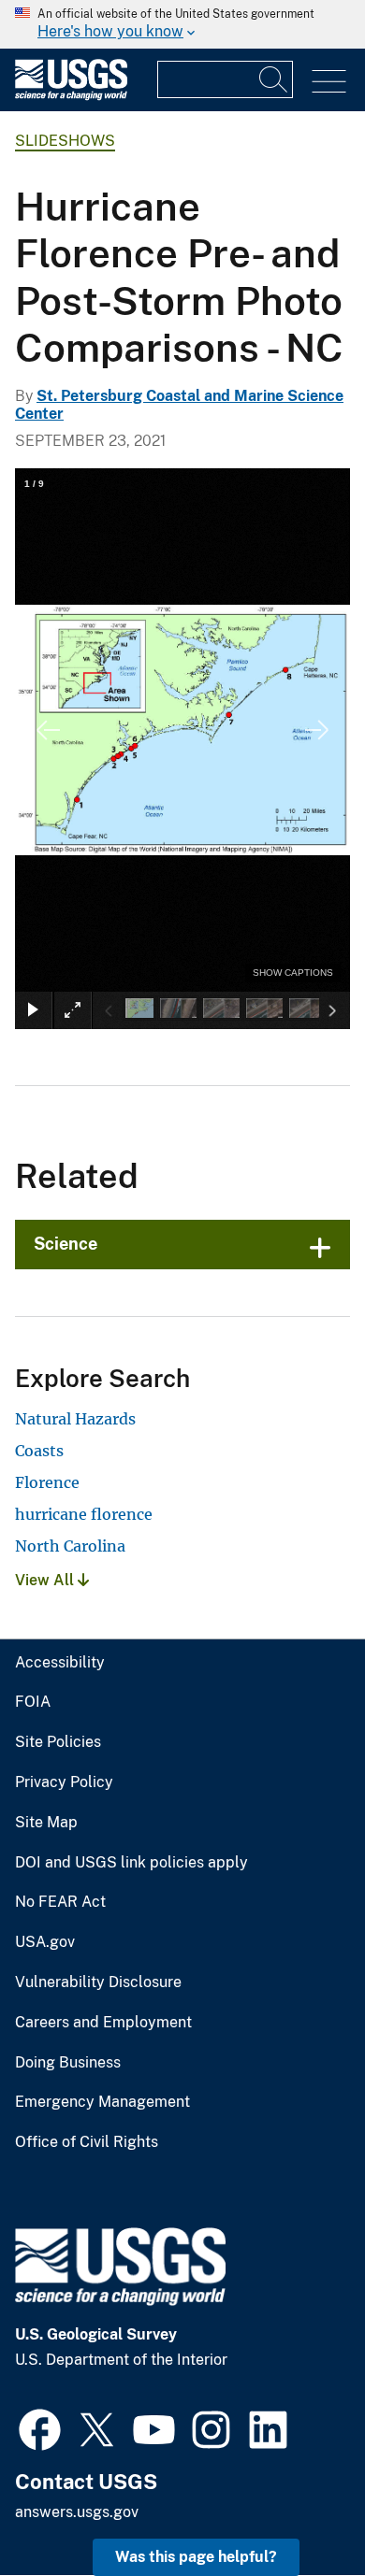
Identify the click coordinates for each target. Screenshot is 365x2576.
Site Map (46, 1823)
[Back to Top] (297, 2508)
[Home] (71, 96)
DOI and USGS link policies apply (131, 1863)
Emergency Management (102, 2102)
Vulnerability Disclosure (98, 1982)
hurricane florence (84, 1514)
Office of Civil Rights (87, 2142)
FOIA (33, 1702)
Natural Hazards (75, 1419)
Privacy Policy (64, 1782)
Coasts (39, 1451)
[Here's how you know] (182, 24)
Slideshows (65, 141)
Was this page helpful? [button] (196, 2557)
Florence (47, 1482)
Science (66, 1244)
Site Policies (58, 1742)
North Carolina (70, 1546)
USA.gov (45, 1942)
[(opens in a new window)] (40, 2427)
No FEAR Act (60, 1902)
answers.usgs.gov (77, 2512)
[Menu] (329, 82)
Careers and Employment (103, 2023)
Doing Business (68, 2063)
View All (46, 1580)
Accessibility (60, 1663)
